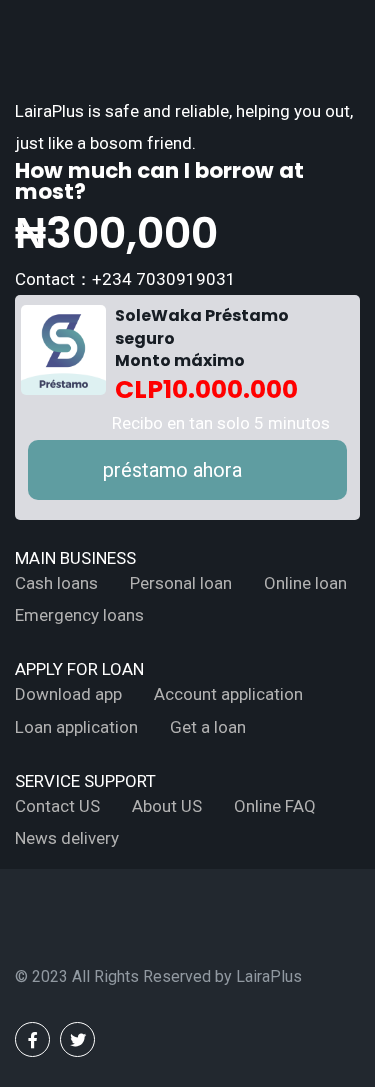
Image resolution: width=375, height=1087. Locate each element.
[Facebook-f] (32, 1039)
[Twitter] (77, 1039)
